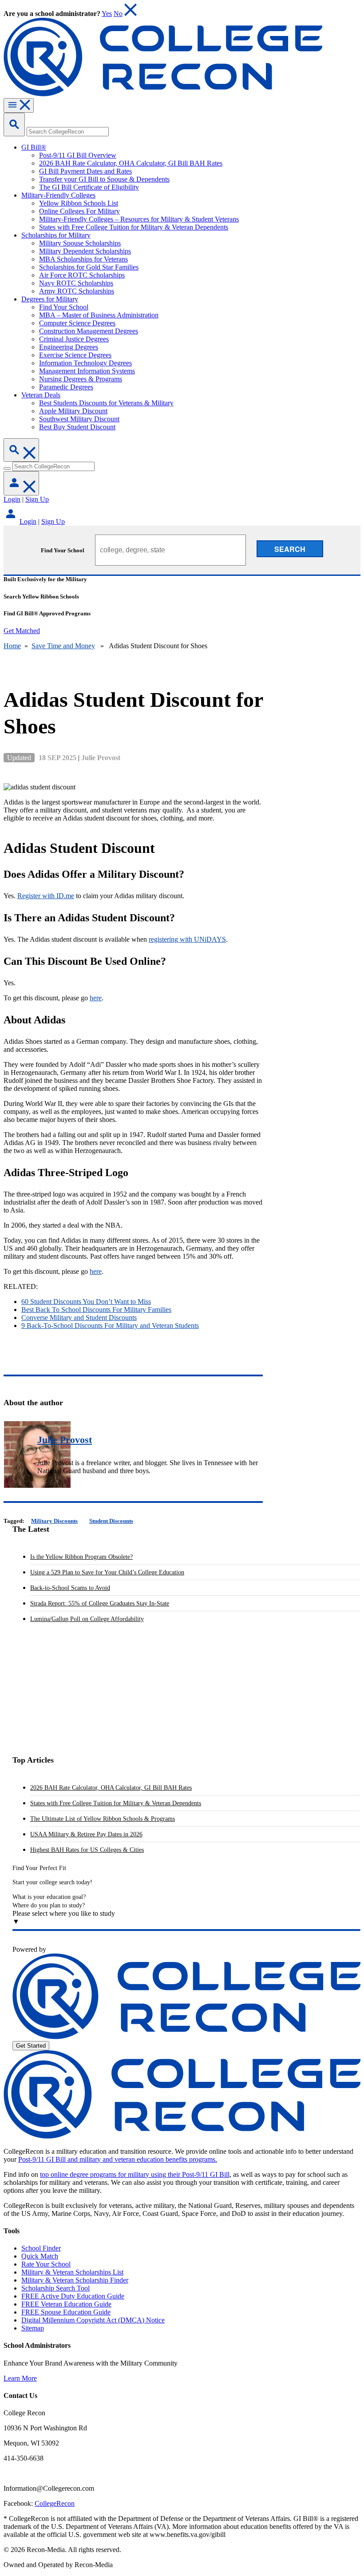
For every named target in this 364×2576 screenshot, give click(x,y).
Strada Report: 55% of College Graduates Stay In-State (100, 1603)
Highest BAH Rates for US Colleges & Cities (87, 1850)
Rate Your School (46, 2264)
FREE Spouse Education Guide (66, 2312)
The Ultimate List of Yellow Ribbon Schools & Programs (103, 1819)
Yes (107, 14)
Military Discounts (54, 1521)
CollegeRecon (55, 2503)
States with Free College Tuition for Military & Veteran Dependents (116, 1803)
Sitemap (33, 2328)
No (118, 14)
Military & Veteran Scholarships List (72, 2272)
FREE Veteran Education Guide (66, 2304)
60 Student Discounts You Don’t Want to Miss (86, 1302)
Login (12, 499)
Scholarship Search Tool (55, 2288)
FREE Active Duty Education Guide (73, 2296)
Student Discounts (111, 1521)
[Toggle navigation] (19, 105)
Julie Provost (65, 1440)
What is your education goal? (49, 1897)
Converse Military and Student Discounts (79, 1318)
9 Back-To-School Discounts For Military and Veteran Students (110, 1326)
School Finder (41, 2248)
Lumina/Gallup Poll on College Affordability (87, 1619)
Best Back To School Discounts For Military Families (96, 1310)
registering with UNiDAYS (187, 939)
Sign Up (37, 499)
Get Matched (22, 631)
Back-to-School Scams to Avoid (70, 1588)
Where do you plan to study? (49, 1905)
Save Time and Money (63, 646)
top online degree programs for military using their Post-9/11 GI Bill (135, 2174)
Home (12, 646)
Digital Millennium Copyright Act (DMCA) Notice (93, 2320)
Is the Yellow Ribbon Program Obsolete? (81, 1557)
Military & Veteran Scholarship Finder (75, 2280)
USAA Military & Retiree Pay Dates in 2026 (86, 1834)
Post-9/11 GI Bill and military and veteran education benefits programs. (118, 2159)
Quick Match (40, 2256)
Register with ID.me (46, 896)
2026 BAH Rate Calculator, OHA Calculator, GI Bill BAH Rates (111, 1788)
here (96, 998)
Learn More (20, 2378)
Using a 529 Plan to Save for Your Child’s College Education (107, 1572)
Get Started (31, 2046)
